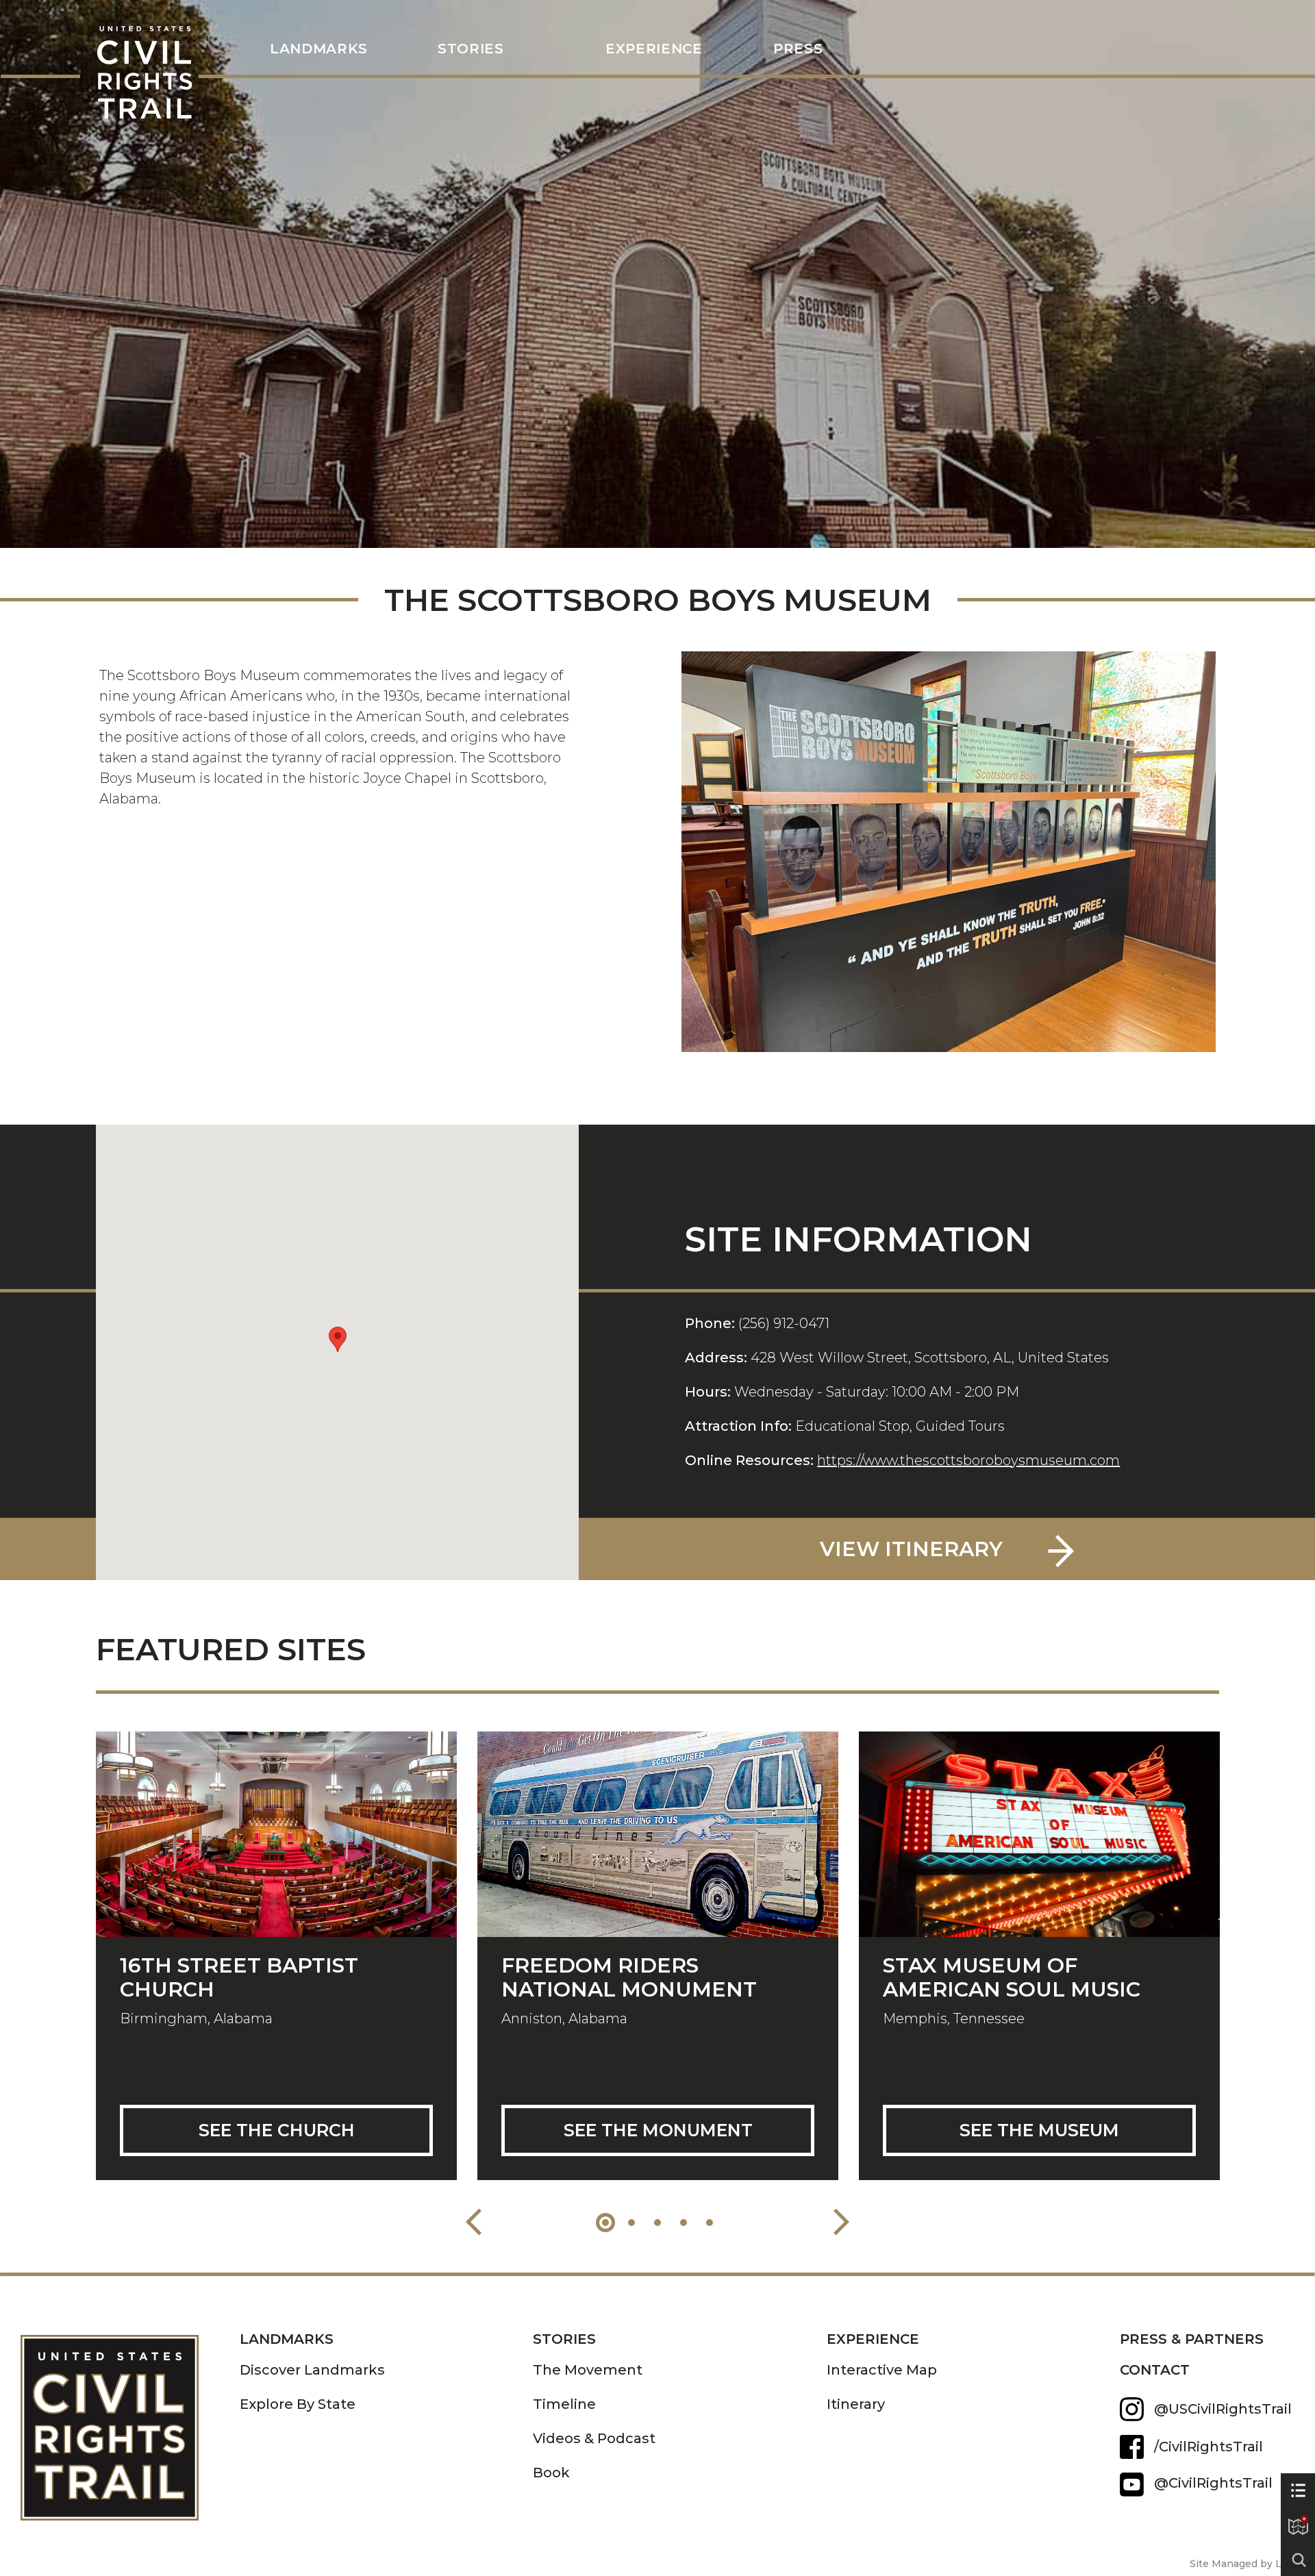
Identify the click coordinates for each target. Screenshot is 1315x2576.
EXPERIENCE (873, 2339)
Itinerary (856, 2404)
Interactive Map (882, 2370)
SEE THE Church (277, 2130)
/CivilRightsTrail (1208, 2447)
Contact (1155, 2370)
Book (551, 2473)
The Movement (588, 2370)
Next (841, 2222)
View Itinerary (911, 1549)
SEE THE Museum (1039, 2130)
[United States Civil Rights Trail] (130, 2417)
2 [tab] (631, 2223)
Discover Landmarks (312, 2370)
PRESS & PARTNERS (1192, 2339)
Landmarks (287, 2339)
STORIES (471, 49)
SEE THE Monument (658, 2130)
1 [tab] (605, 2223)
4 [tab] (684, 2223)
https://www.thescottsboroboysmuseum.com (968, 1460)
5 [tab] (710, 2223)
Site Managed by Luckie (1249, 2564)
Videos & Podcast (594, 2438)
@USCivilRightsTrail (1223, 2409)
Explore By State (298, 2404)
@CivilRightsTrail (1132, 2485)
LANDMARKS (319, 49)
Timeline (564, 2404)
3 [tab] (657, 2223)
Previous (474, 2222)
